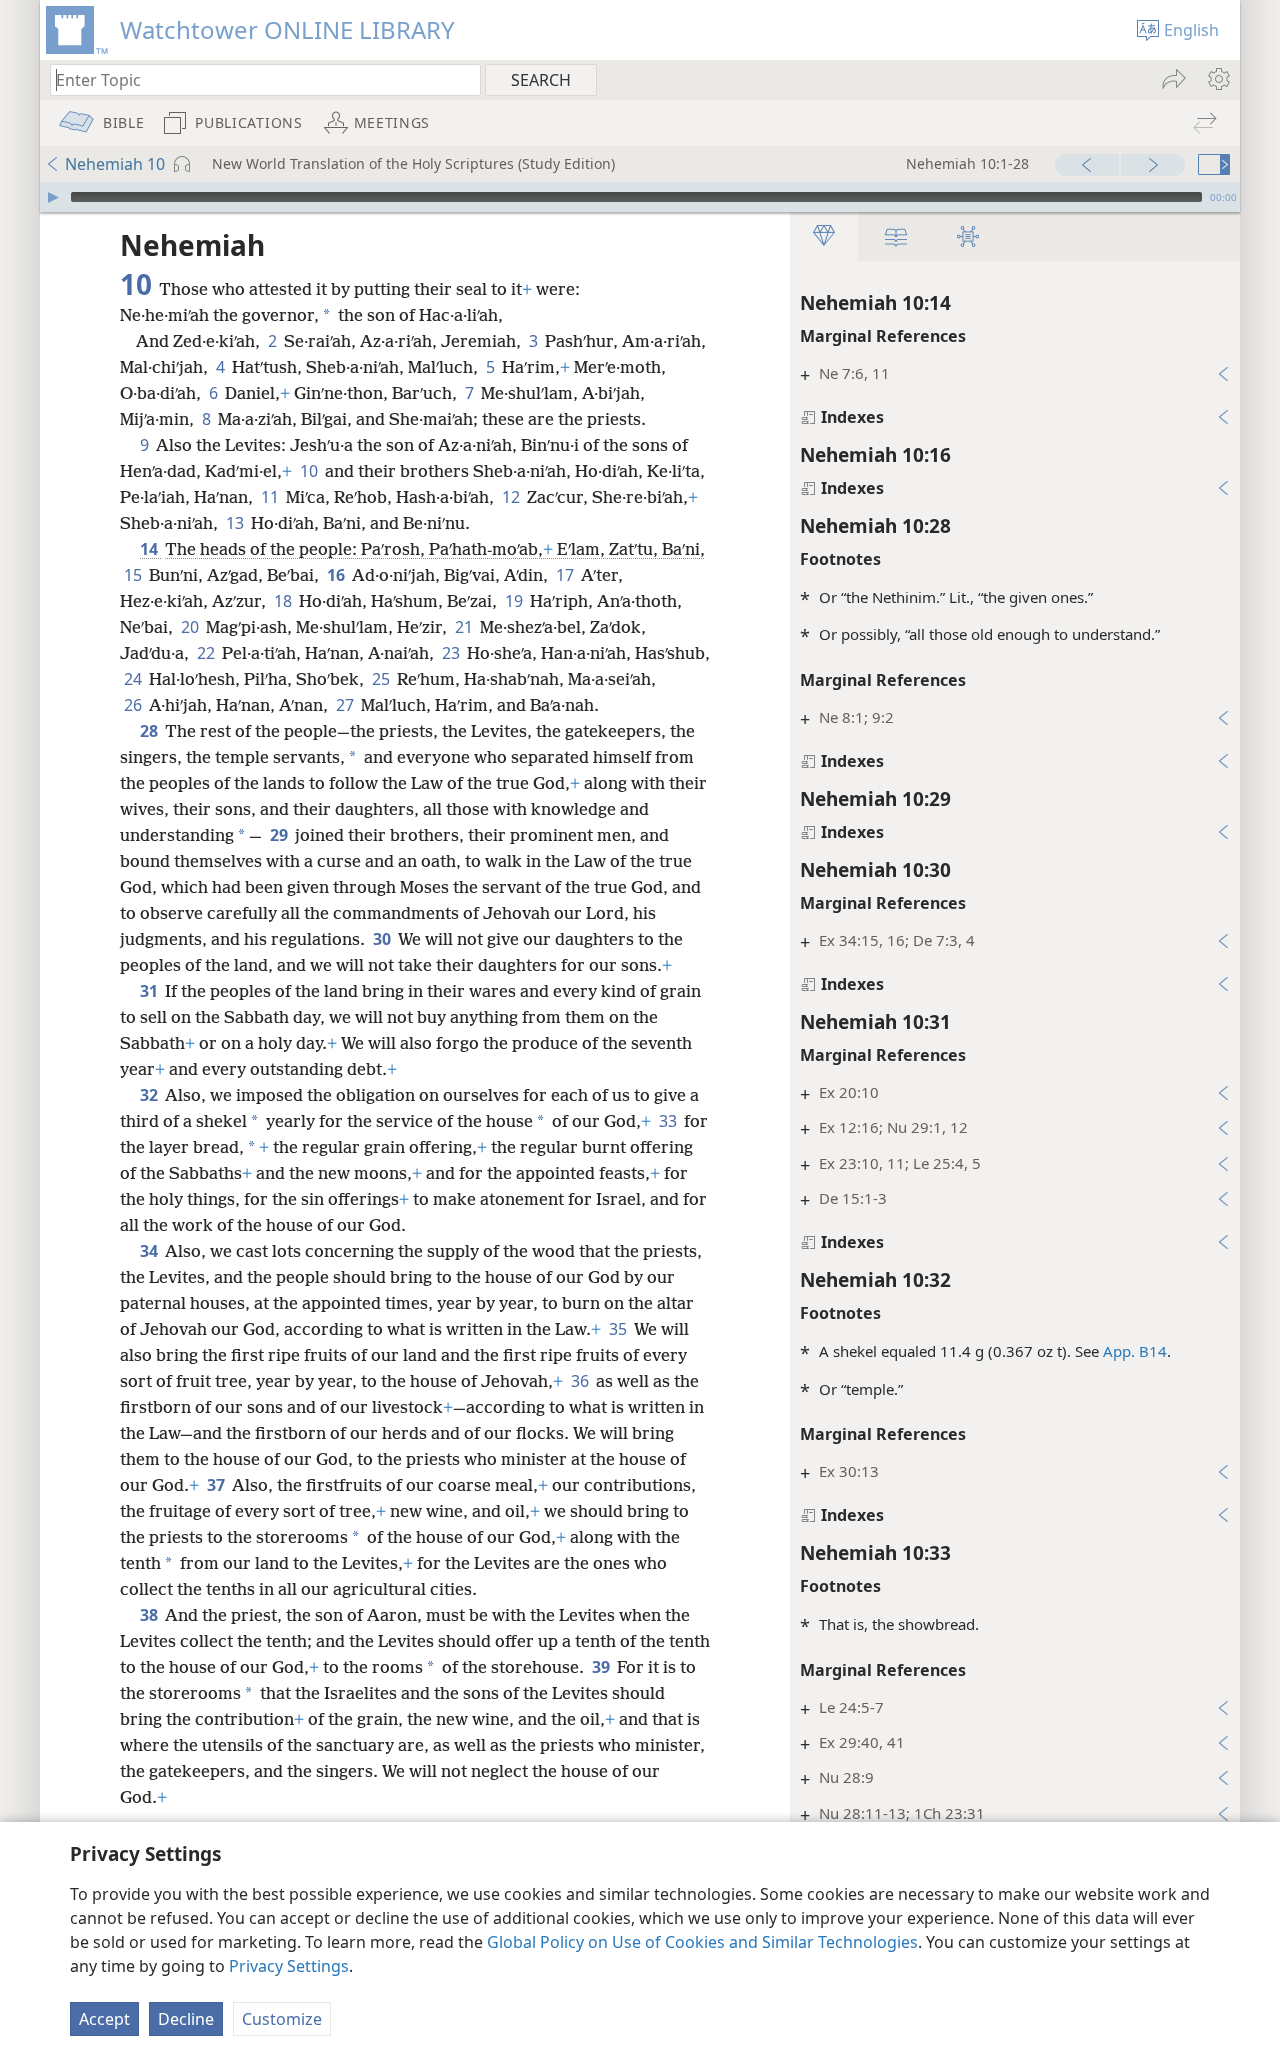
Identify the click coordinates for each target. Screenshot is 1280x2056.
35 (619, 1329)
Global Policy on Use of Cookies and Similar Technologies (702, 1942)
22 (207, 653)
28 (150, 731)
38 (150, 1615)
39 (602, 1667)
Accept (104, 2019)
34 (150, 1251)
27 (346, 705)
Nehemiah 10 (115, 164)
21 (465, 627)
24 (134, 679)
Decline (186, 2019)
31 (150, 991)
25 (382, 679)
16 (337, 575)
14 (150, 549)
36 (581, 1381)
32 (150, 1095)
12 (512, 497)
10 (310, 471)
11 (271, 497)
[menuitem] (1217, 79)
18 (284, 601)
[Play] (53, 197)
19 (515, 601)
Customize (282, 2019)
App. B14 (1135, 1351)
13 (236, 523)
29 (280, 835)
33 (669, 1121)
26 (134, 705)
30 (383, 939)
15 (134, 575)
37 (217, 1485)
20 (191, 627)
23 (452, 653)
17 (566, 575)
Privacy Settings (289, 1966)
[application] (640, 197)
